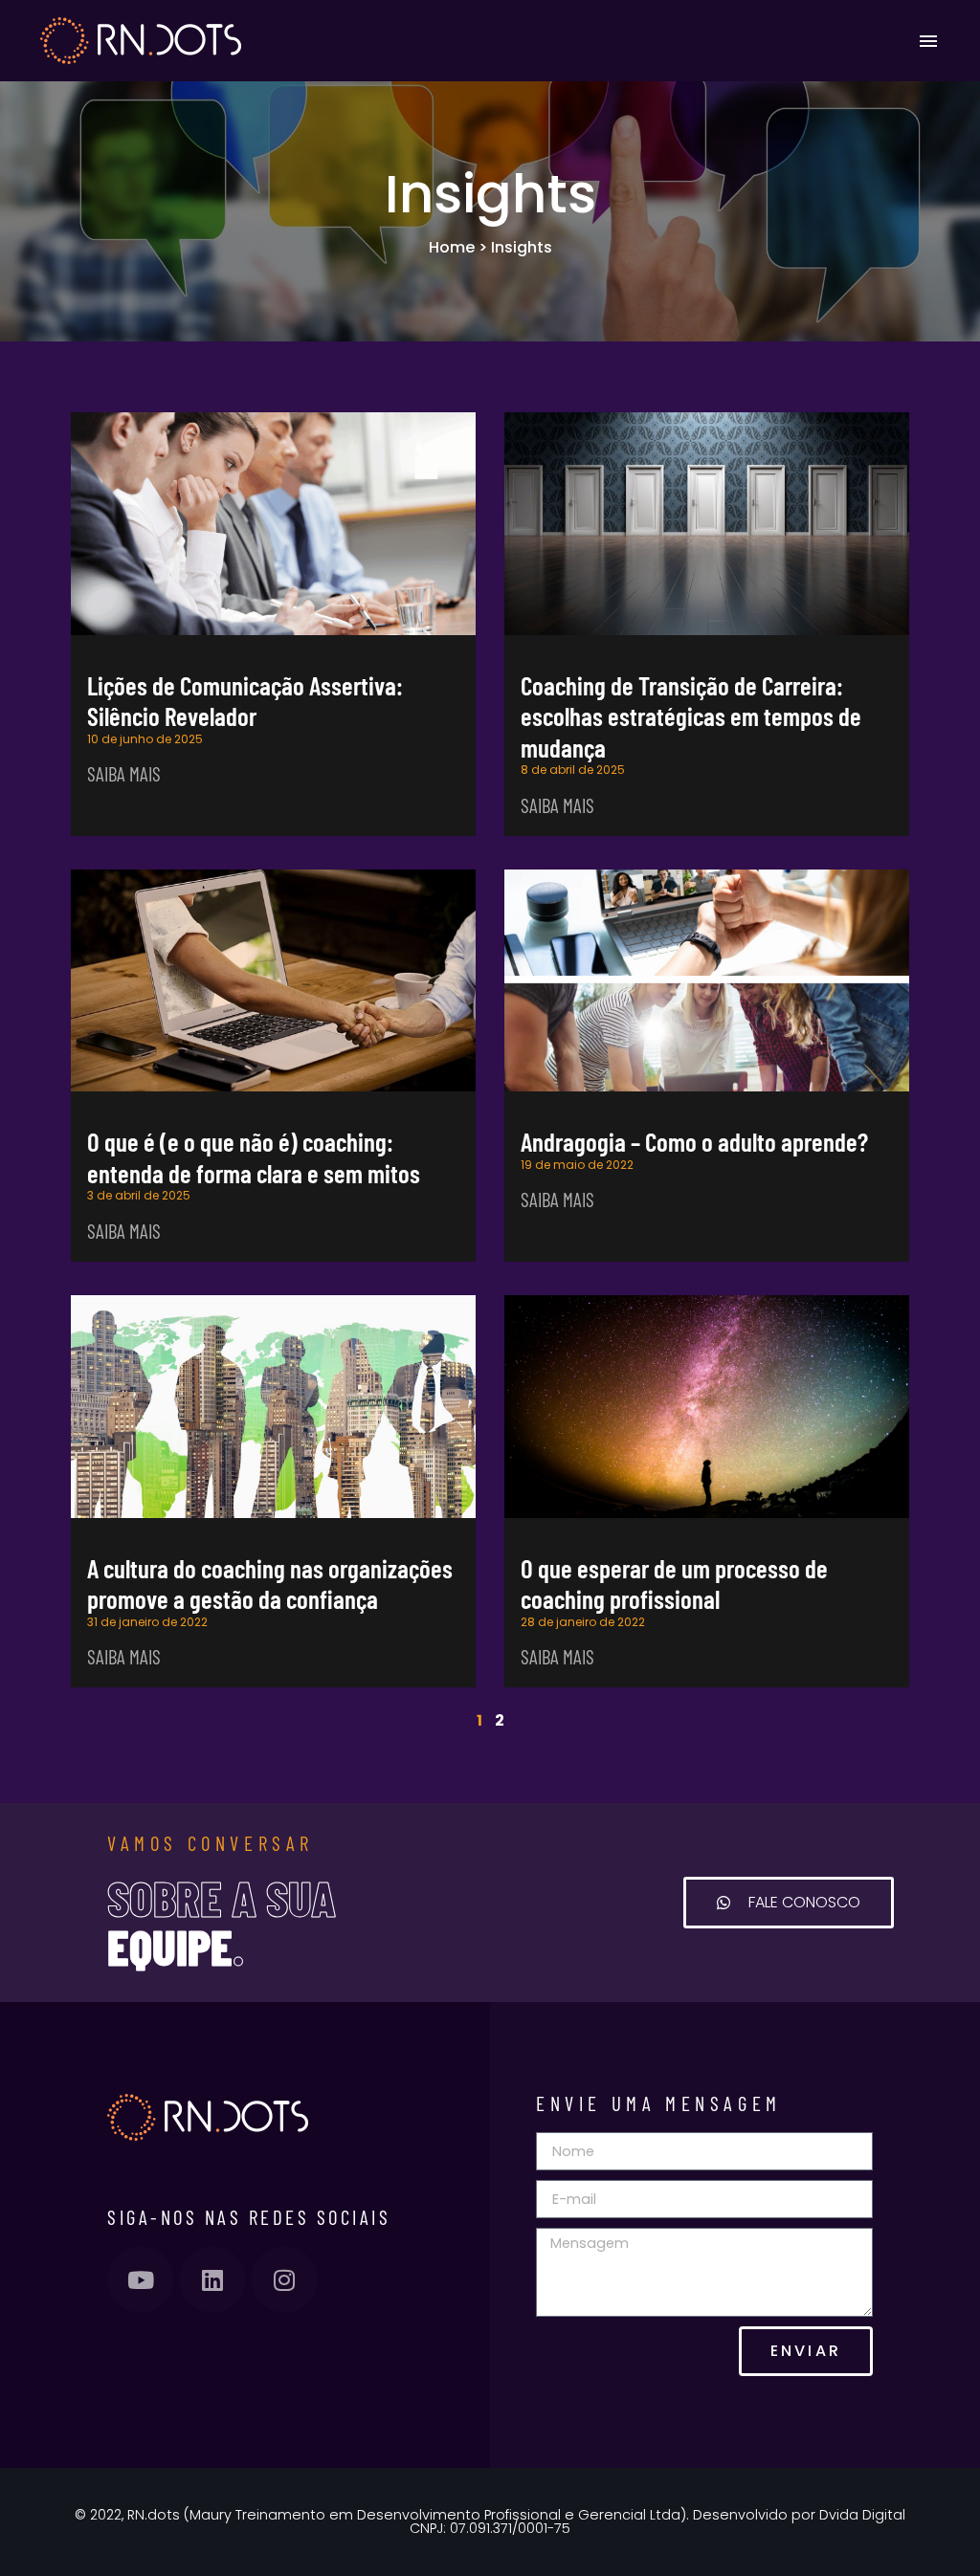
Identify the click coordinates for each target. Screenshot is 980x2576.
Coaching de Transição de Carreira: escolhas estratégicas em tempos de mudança (691, 716)
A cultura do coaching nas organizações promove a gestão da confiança (270, 1583)
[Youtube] (141, 2279)
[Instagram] (284, 2279)
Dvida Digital (862, 2515)
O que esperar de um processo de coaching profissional (674, 1583)
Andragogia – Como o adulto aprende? (694, 1141)
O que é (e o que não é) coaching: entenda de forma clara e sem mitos (254, 1156)
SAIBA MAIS (124, 773)
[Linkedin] (212, 2279)
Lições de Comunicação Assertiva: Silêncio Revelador (245, 700)
